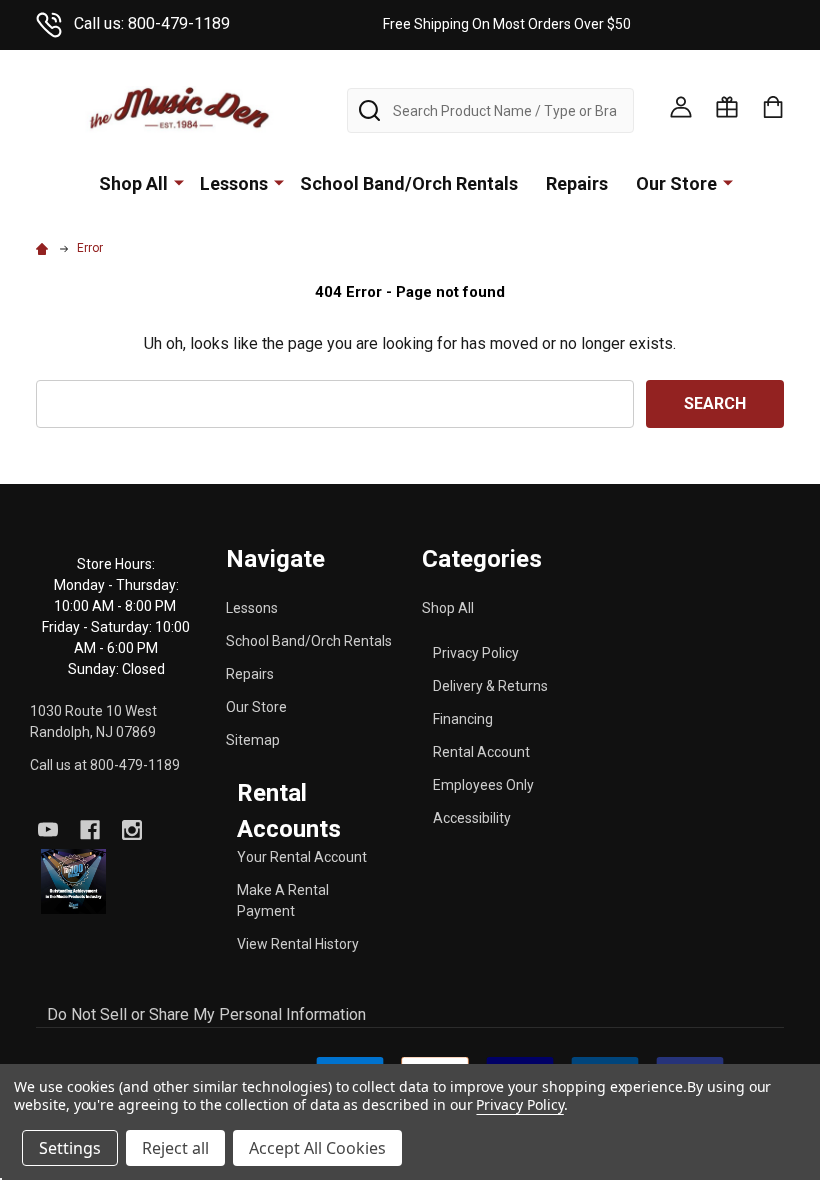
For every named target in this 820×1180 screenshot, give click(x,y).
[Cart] (773, 107)
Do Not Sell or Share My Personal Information (206, 1014)
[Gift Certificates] (727, 107)
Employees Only (483, 785)
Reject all (175, 1148)
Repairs (577, 183)
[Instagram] (132, 830)
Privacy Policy (476, 653)
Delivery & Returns (490, 686)
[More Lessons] (279, 182)
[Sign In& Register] (681, 107)
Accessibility (472, 818)
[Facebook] (90, 830)
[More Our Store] (728, 182)
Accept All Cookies (317, 1148)
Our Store (676, 183)
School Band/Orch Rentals (409, 183)
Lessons (234, 183)
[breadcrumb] (45, 248)
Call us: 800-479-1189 (152, 23)
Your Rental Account (302, 857)
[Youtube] (48, 830)
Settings (70, 1148)
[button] (73, 881)
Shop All (133, 183)
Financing (463, 719)
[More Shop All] (179, 182)
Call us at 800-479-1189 (105, 765)
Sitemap (253, 740)
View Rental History (298, 944)
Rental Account (481, 752)
